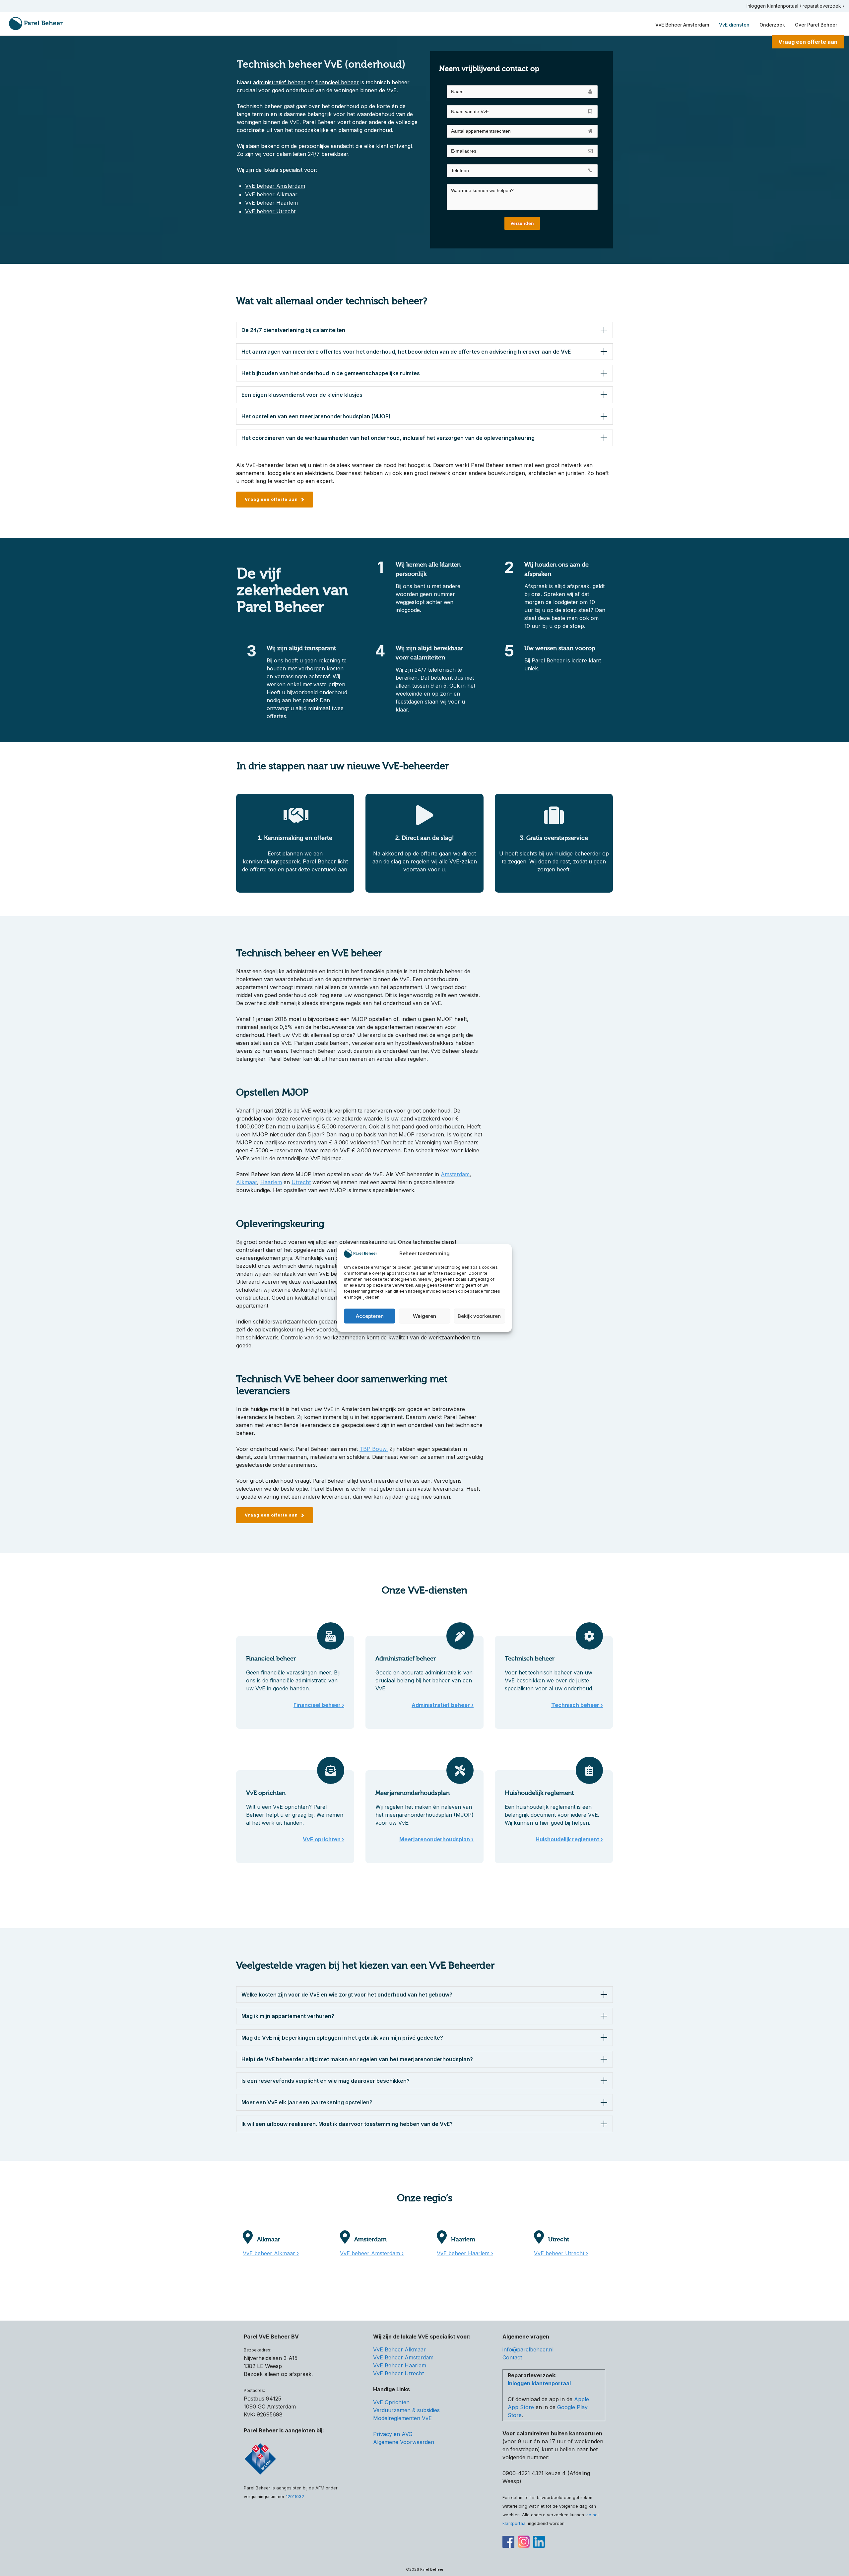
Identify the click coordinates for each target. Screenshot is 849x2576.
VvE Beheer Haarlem (400, 2365)
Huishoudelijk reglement (539, 1793)
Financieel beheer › (319, 1705)
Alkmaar (247, 1182)
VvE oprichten (266, 1793)
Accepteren (370, 1316)
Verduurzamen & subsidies (406, 2410)
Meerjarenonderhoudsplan (413, 1793)
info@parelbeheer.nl (528, 2349)
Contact (512, 2357)
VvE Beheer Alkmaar (399, 2349)
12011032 (295, 2497)
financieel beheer (337, 82)
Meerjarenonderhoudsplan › (436, 1839)
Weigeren (424, 1316)
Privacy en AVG (393, 2434)
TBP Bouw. (374, 1449)
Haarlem (271, 1182)
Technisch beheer (530, 1659)
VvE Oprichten (391, 2402)
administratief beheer (279, 82)
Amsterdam (455, 1174)
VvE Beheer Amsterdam (403, 2357)
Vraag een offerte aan (808, 42)
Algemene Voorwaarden (404, 2442)
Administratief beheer (406, 1659)
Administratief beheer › (443, 1705)
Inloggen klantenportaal (539, 2383)
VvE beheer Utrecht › (561, 2253)
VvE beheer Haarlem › (465, 2253)
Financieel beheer (271, 1659)
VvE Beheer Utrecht (398, 2373)
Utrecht (301, 1182)
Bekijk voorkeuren (479, 1316)
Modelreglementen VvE (402, 2418)
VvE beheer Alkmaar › (271, 2253)
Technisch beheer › (577, 1705)
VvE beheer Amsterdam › (372, 2253)
